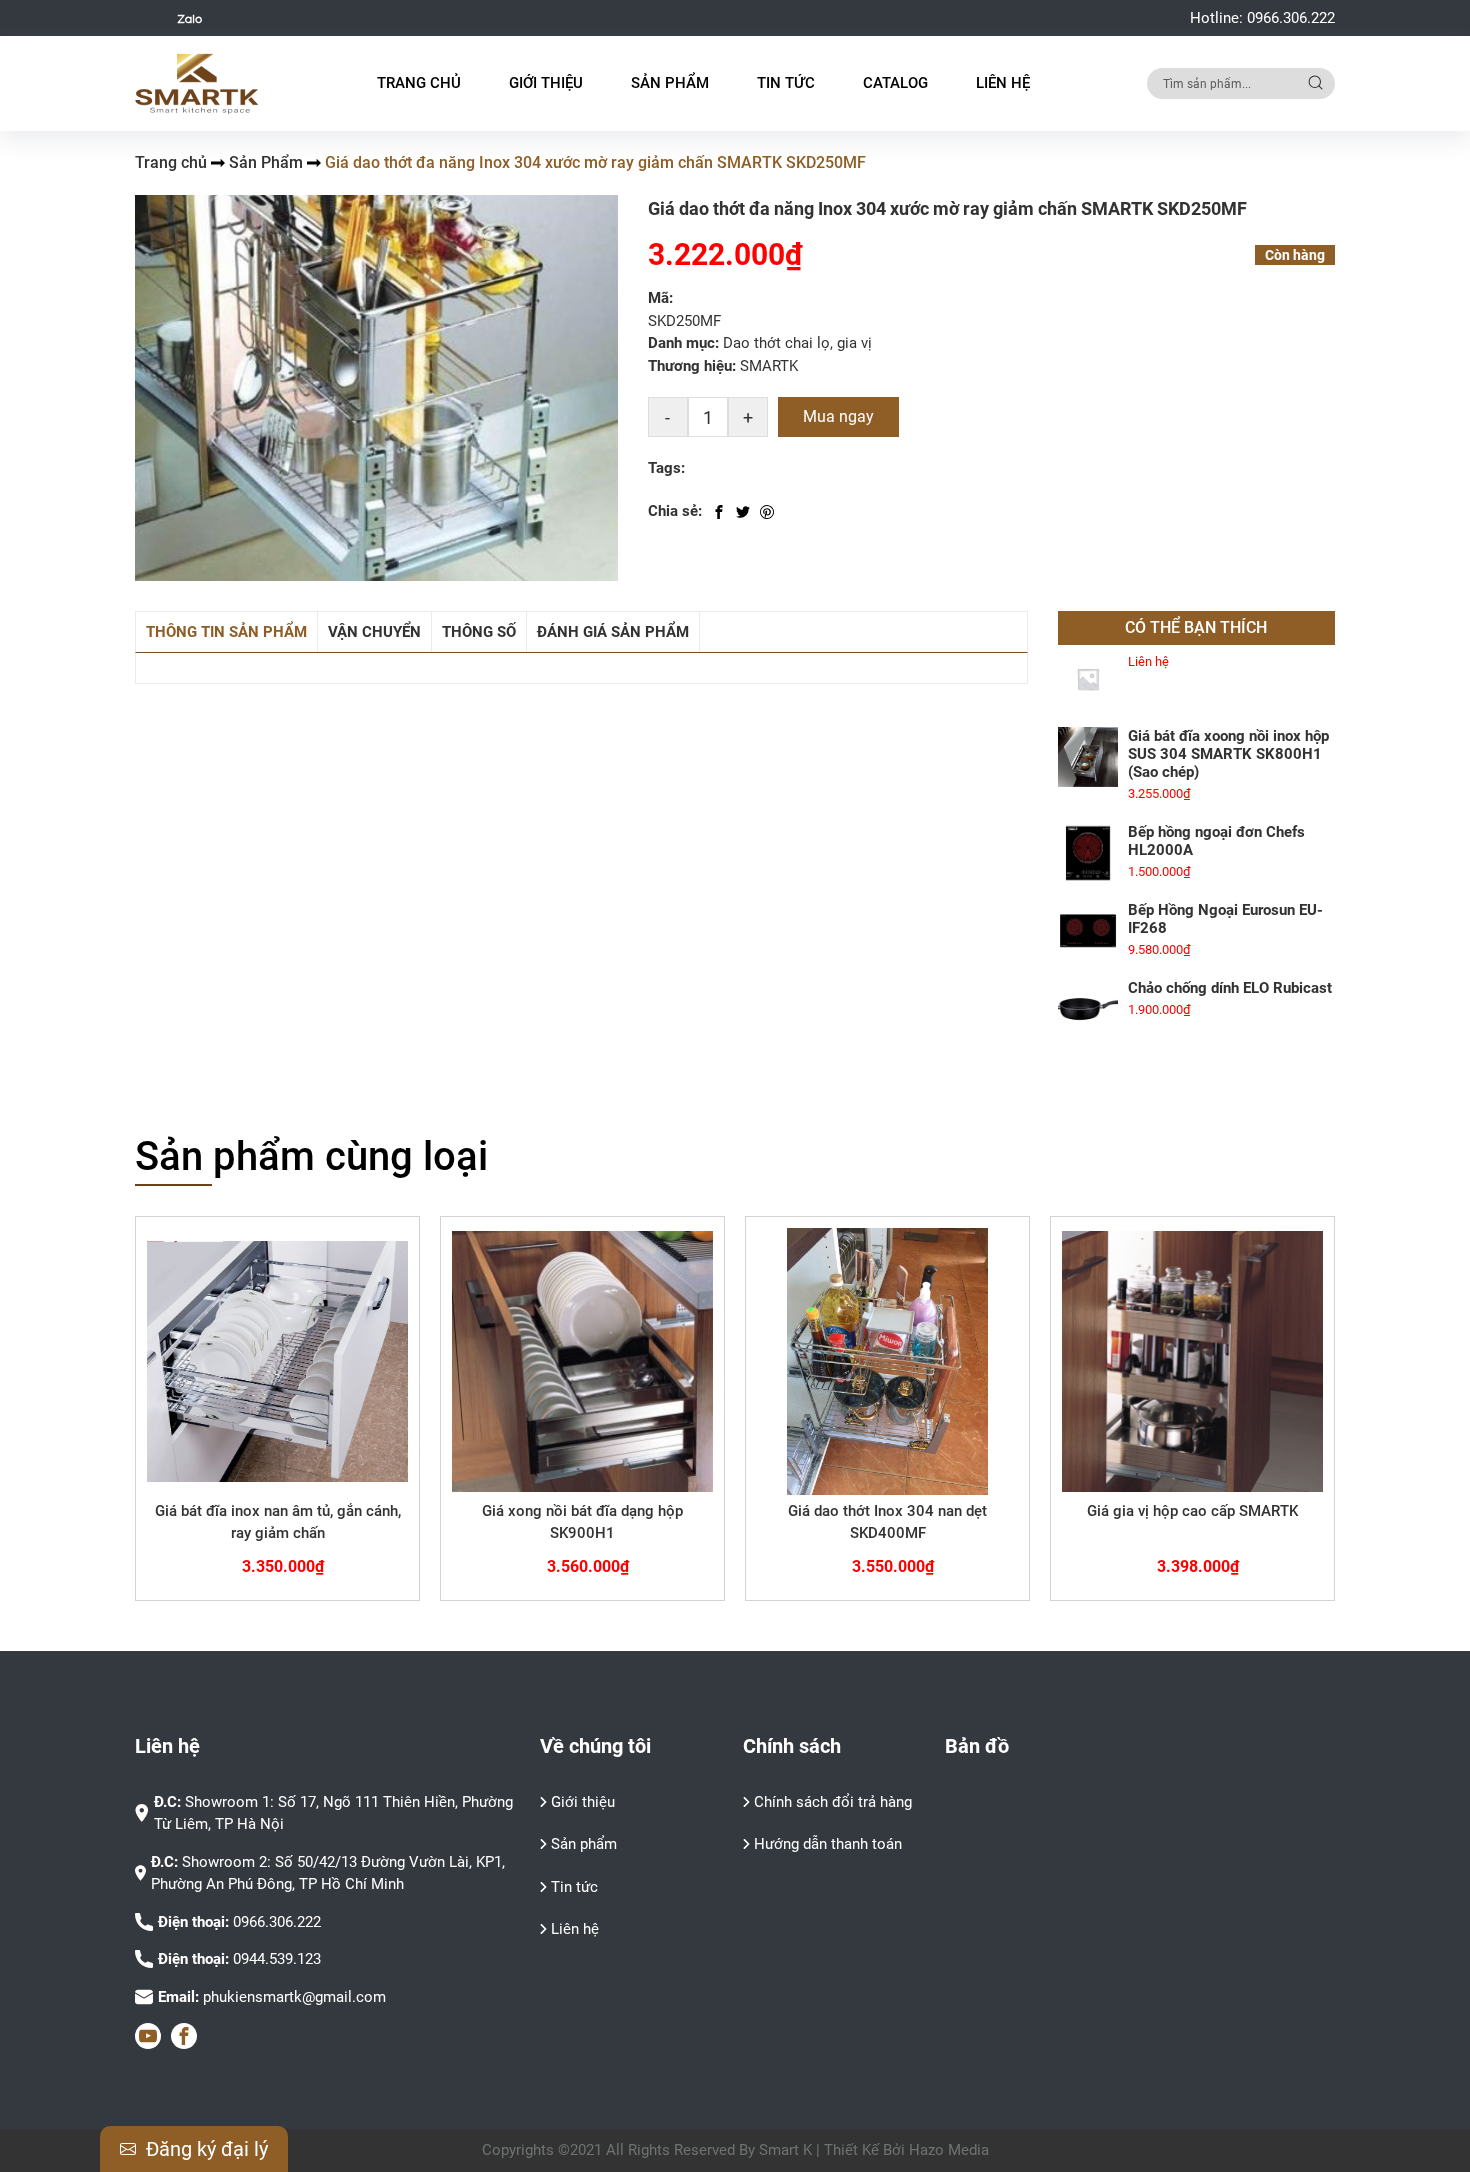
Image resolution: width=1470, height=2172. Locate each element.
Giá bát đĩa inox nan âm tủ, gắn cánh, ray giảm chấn (278, 1522)
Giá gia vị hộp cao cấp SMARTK (1192, 1511)
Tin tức (786, 83)
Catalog (895, 83)
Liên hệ (1003, 83)
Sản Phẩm (266, 162)
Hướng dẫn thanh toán (828, 1844)
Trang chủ (419, 83)
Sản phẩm (584, 1844)
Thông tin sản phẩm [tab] (226, 632)
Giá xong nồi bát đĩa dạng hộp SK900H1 (582, 1522)
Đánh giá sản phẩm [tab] (613, 632)
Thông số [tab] (479, 632)
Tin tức (574, 1887)
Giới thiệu (546, 83)
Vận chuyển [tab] (374, 632)
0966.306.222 (1291, 18)
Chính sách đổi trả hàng (833, 1802)
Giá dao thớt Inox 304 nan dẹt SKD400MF (887, 1522)
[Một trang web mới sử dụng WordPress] (197, 84)
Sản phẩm (670, 83)
